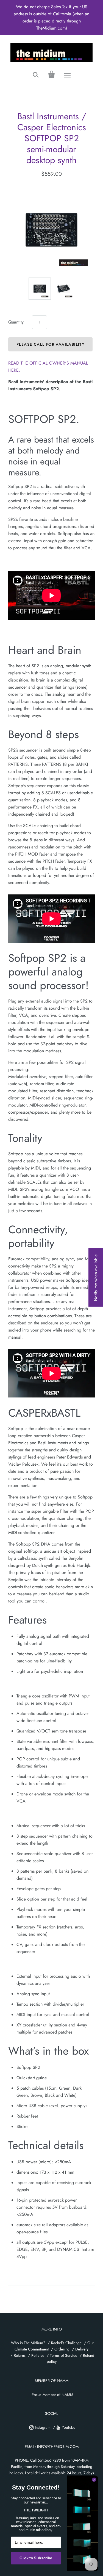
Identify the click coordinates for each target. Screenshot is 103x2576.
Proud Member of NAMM (52, 2395)
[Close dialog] (94, 2480)
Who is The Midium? (28, 2343)
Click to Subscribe (36, 2558)
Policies (38, 2355)
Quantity (16, 322)
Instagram (43, 2427)
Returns (20, 2355)
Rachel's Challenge (66, 2343)
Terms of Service (64, 2355)
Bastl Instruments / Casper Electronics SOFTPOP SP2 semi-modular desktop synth (52, 138)
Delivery (82, 2349)
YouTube (69, 2427)
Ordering (62, 2349)
